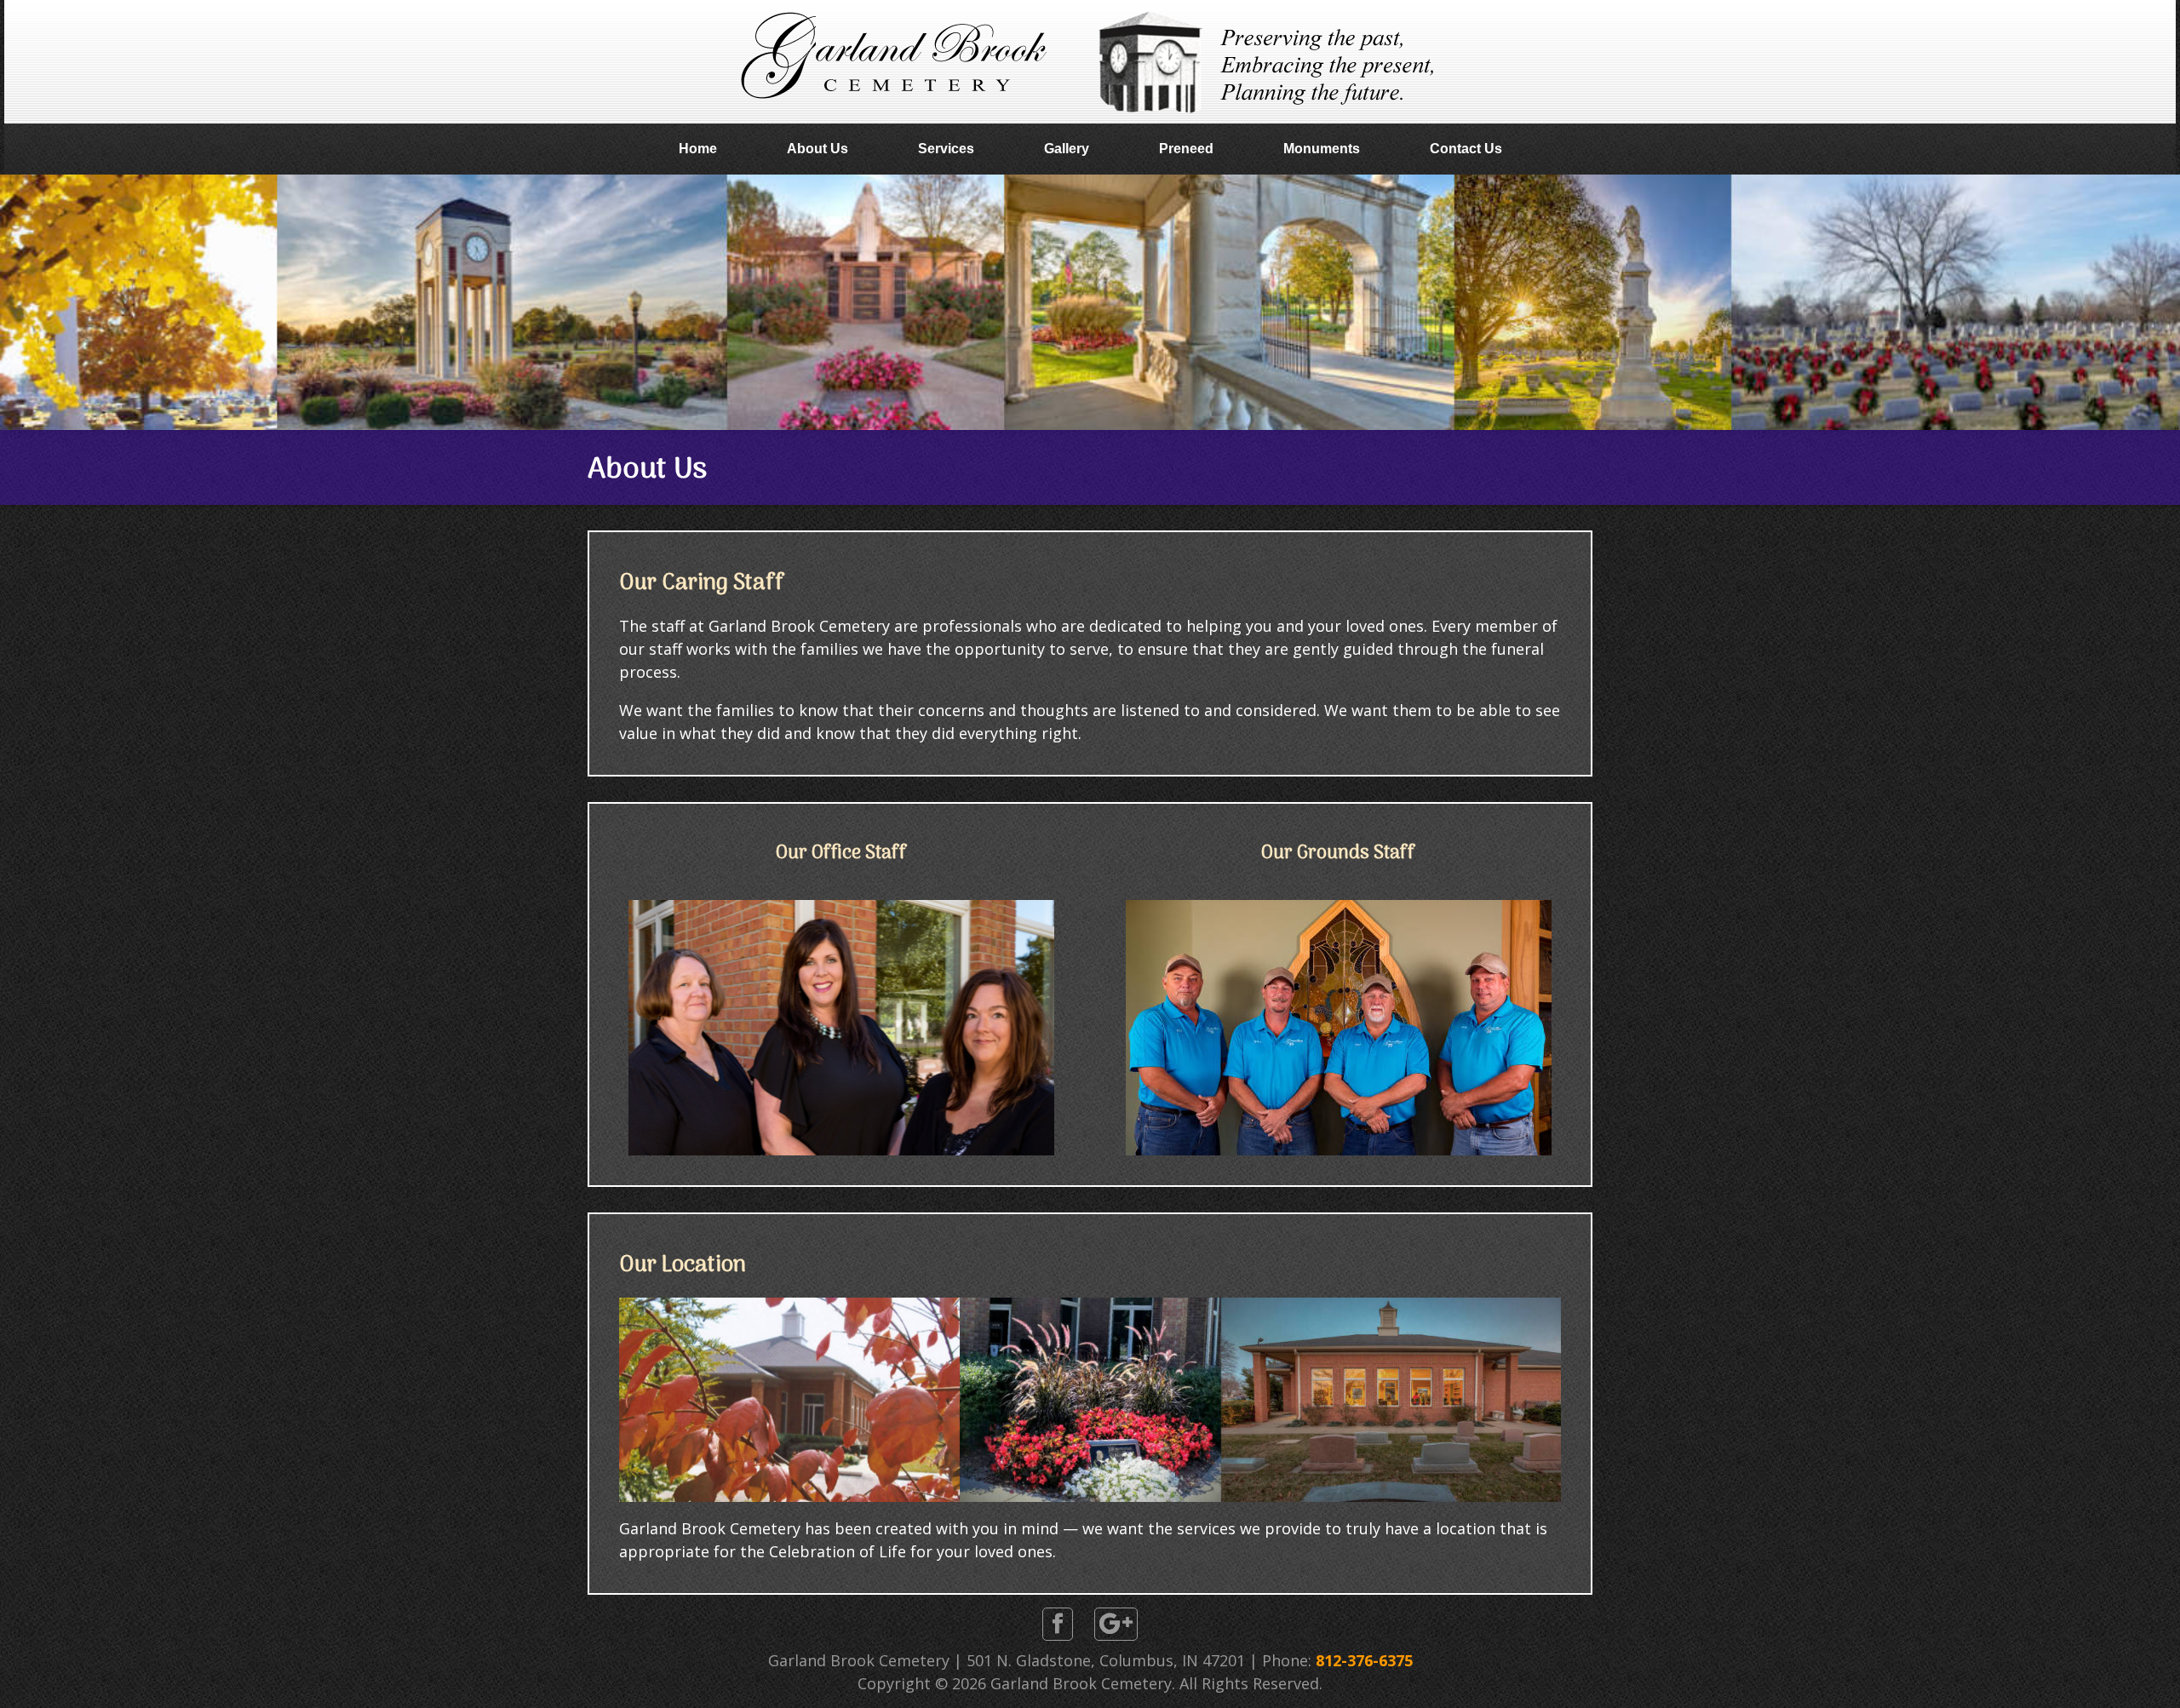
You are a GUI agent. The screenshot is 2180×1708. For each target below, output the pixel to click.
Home (698, 149)
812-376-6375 (1364, 1660)
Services (946, 149)
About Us (817, 149)
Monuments (1322, 149)
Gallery (1067, 149)
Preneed (1186, 149)
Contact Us (1466, 149)
